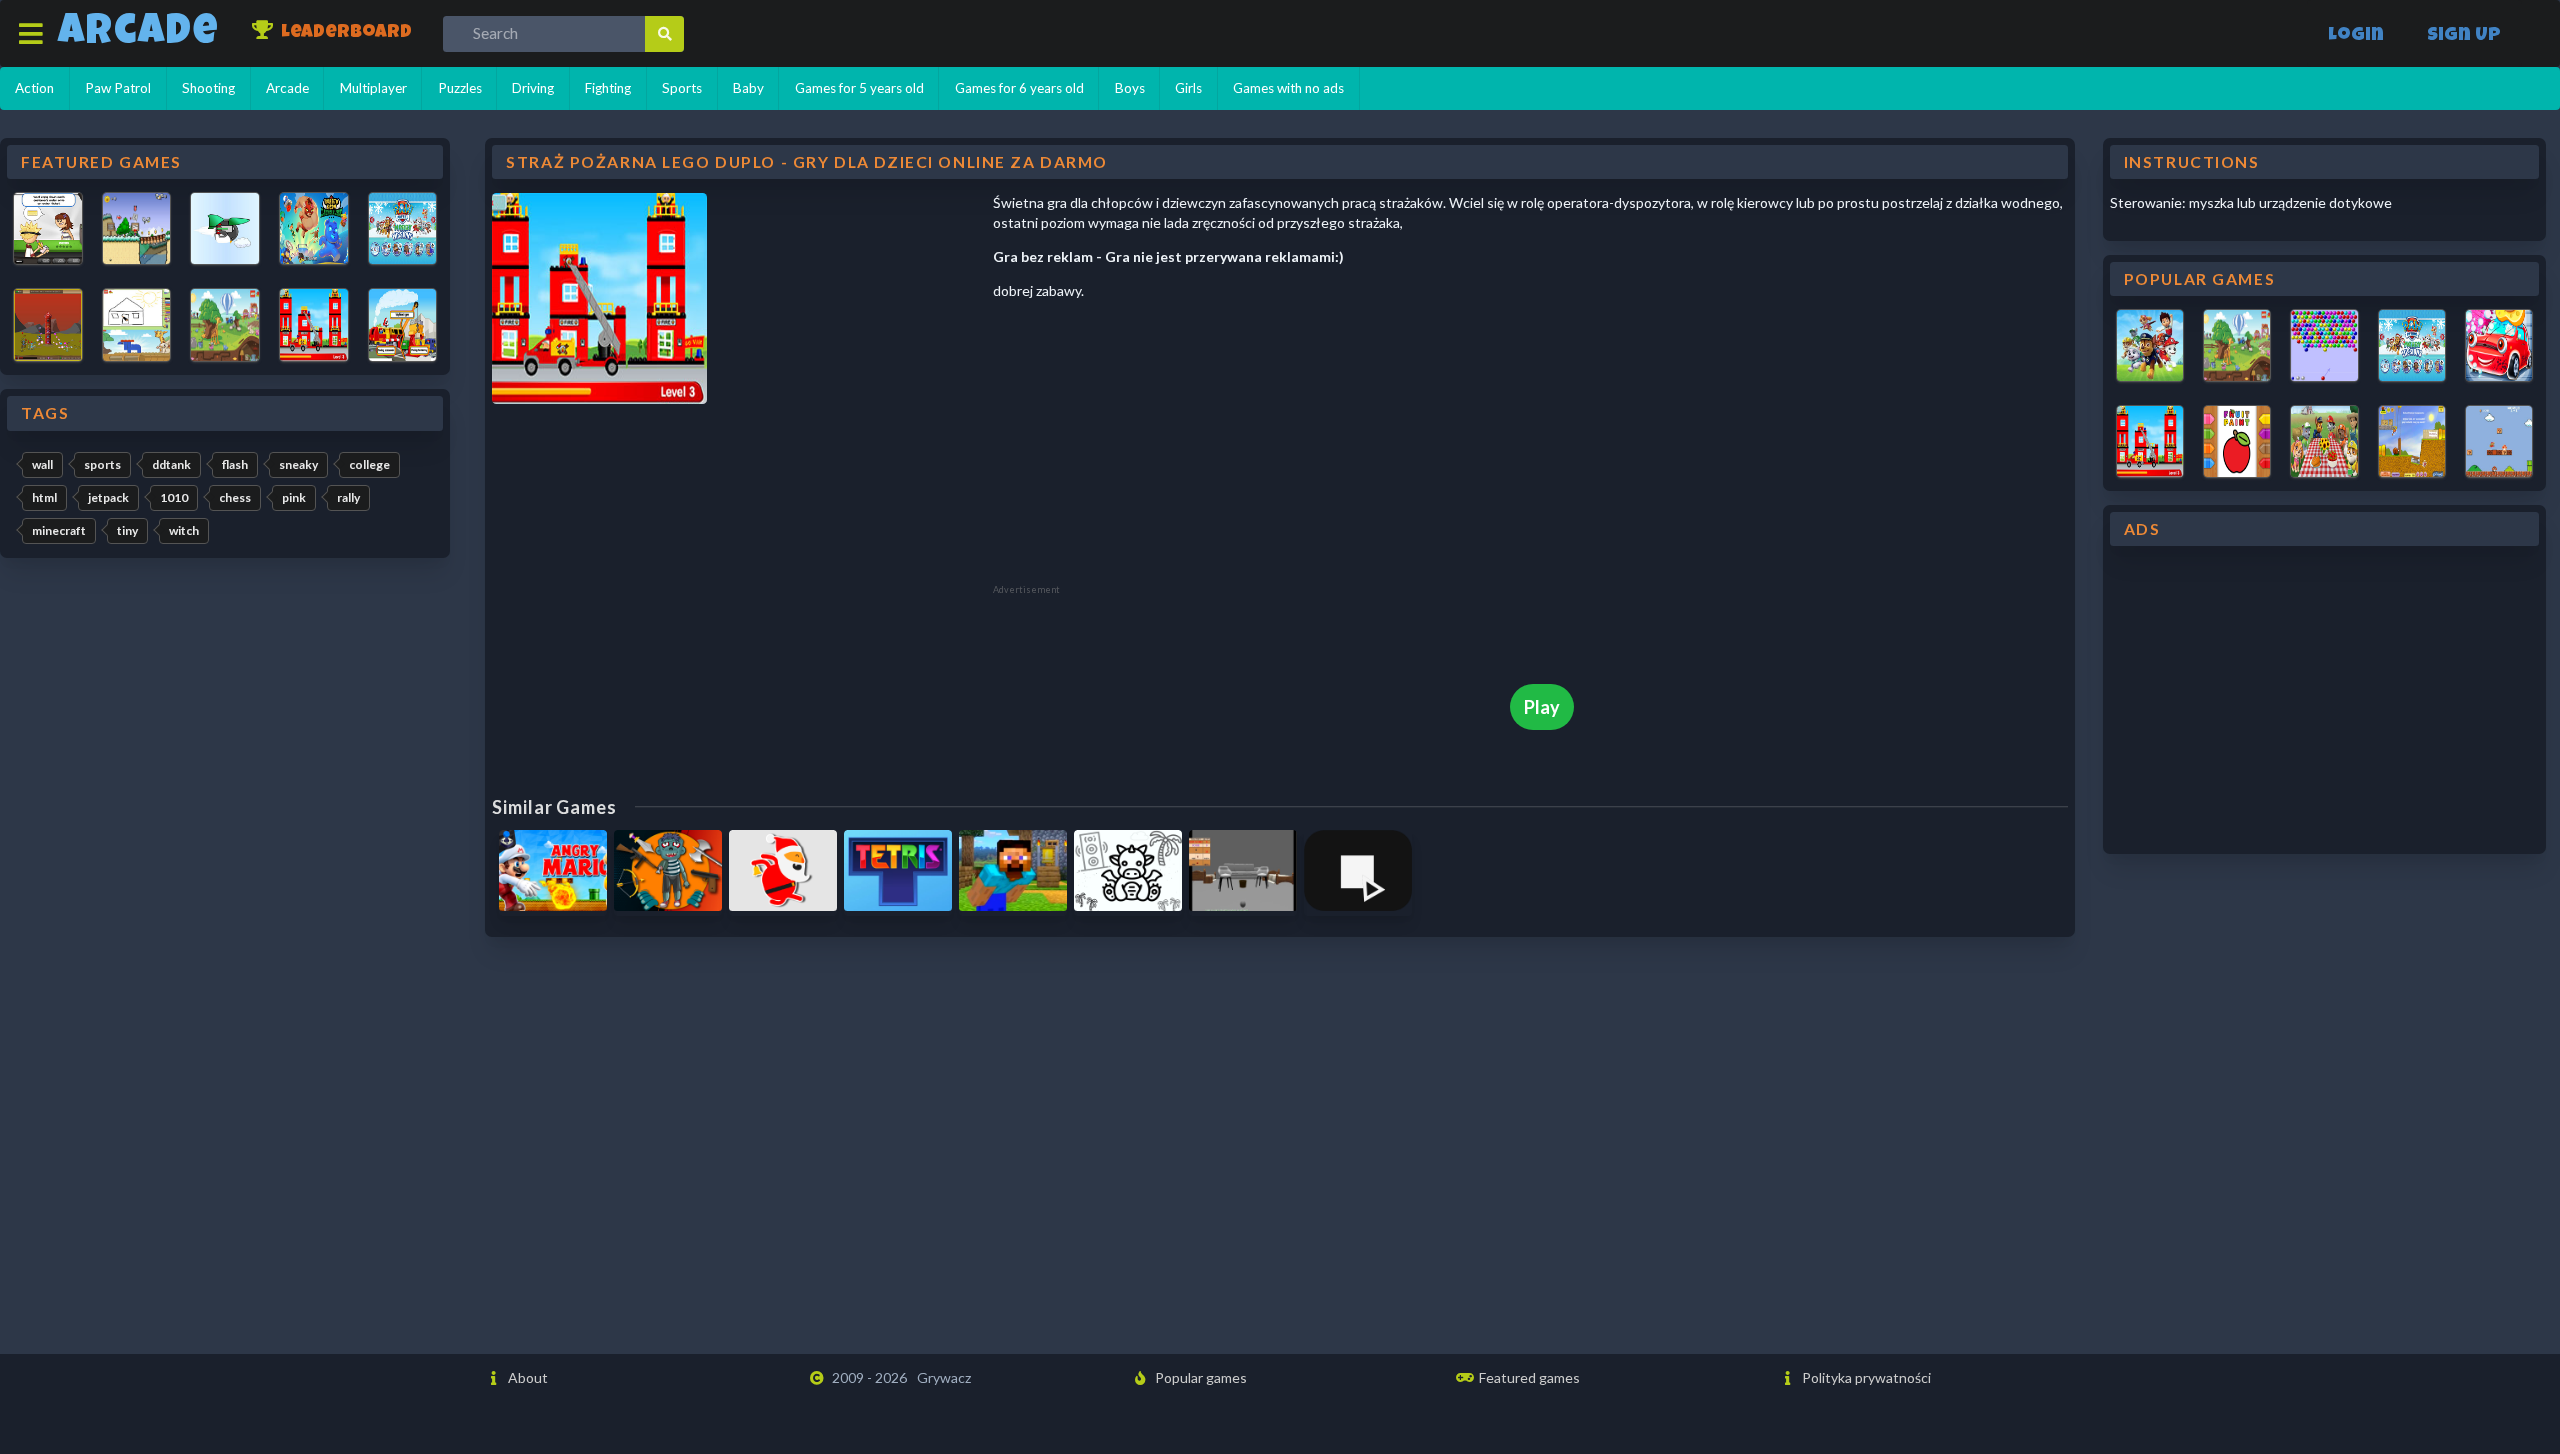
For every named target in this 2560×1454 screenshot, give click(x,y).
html (44, 497)
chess (235, 497)
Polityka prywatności (1865, 1377)
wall (42, 464)
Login (2356, 36)
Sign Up (2464, 36)
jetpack (108, 497)
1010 (174, 497)
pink (294, 497)
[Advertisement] (1143, 448)
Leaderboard (344, 33)
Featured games (1528, 1377)
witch (184, 530)
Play (1542, 707)
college (369, 464)
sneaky (298, 464)
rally (348, 497)
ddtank (171, 464)
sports (102, 464)
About (526, 1377)
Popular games (1199, 1377)
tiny (127, 530)
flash (235, 464)
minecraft (59, 530)
